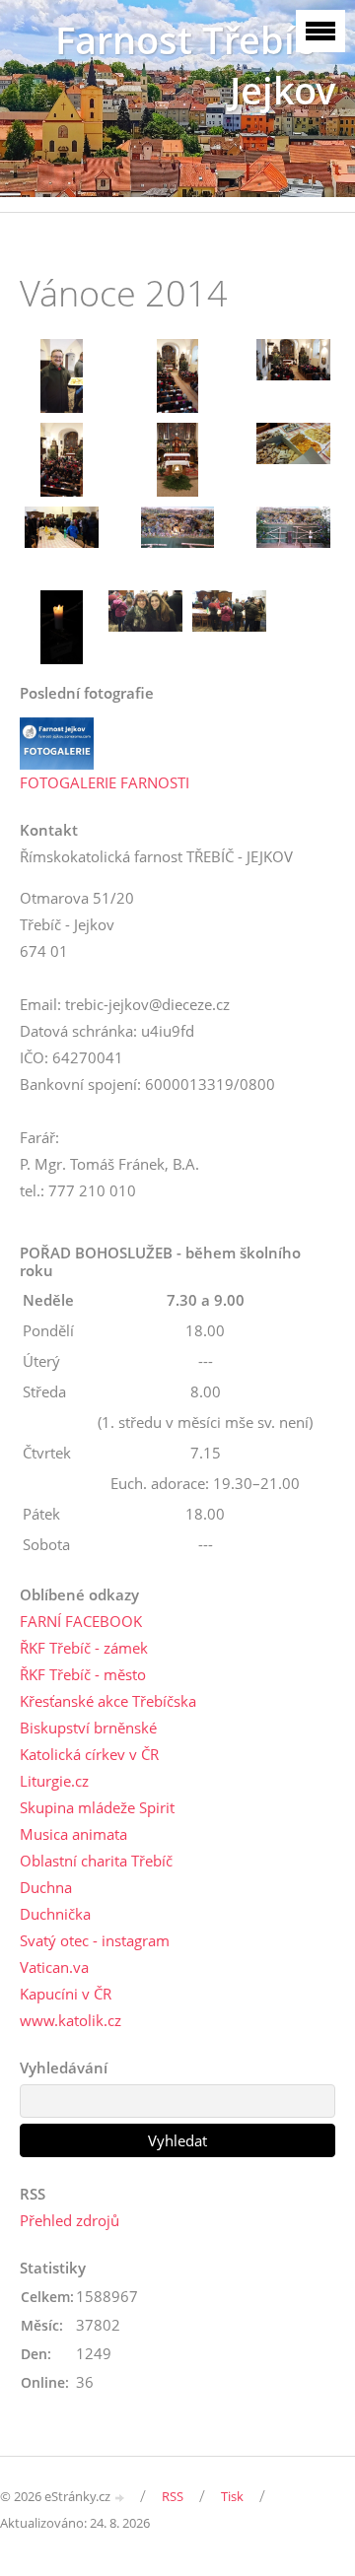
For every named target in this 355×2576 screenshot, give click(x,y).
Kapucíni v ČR (66, 1994)
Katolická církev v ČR (89, 1754)
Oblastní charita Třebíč (96, 1861)
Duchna (46, 1887)
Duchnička (55, 1914)
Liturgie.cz (54, 1781)
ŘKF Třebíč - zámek (84, 1648)
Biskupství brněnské (88, 1728)
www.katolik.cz (71, 2020)
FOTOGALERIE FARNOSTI (105, 782)
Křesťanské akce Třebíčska (108, 1701)
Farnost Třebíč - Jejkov (195, 65)
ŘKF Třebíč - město (83, 1674)
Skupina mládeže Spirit (97, 1807)
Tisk (232, 2496)
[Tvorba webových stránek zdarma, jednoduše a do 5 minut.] (120, 2498)
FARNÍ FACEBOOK (81, 1621)
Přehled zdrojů (70, 2220)
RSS (173, 2496)
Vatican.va (54, 1967)
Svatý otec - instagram (95, 1940)
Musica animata (73, 1834)
